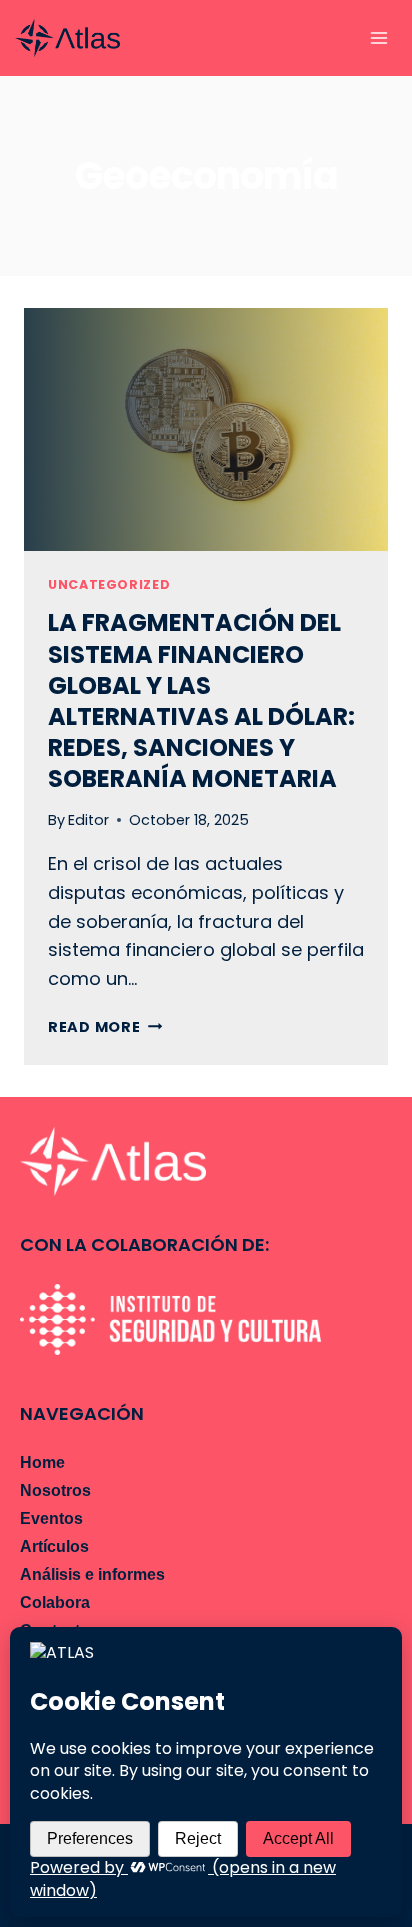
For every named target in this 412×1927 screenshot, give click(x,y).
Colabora (55, 1602)
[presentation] (206, 429)
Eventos (51, 1518)
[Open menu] (378, 37)
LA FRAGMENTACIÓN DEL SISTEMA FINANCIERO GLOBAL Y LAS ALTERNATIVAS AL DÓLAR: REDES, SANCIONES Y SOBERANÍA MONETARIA (201, 700)
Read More (105, 1027)
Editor (88, 820)
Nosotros (55, 1490)
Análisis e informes (92, 1574)
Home (42, 1462)
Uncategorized (109, 584)
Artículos (54, 1546)
